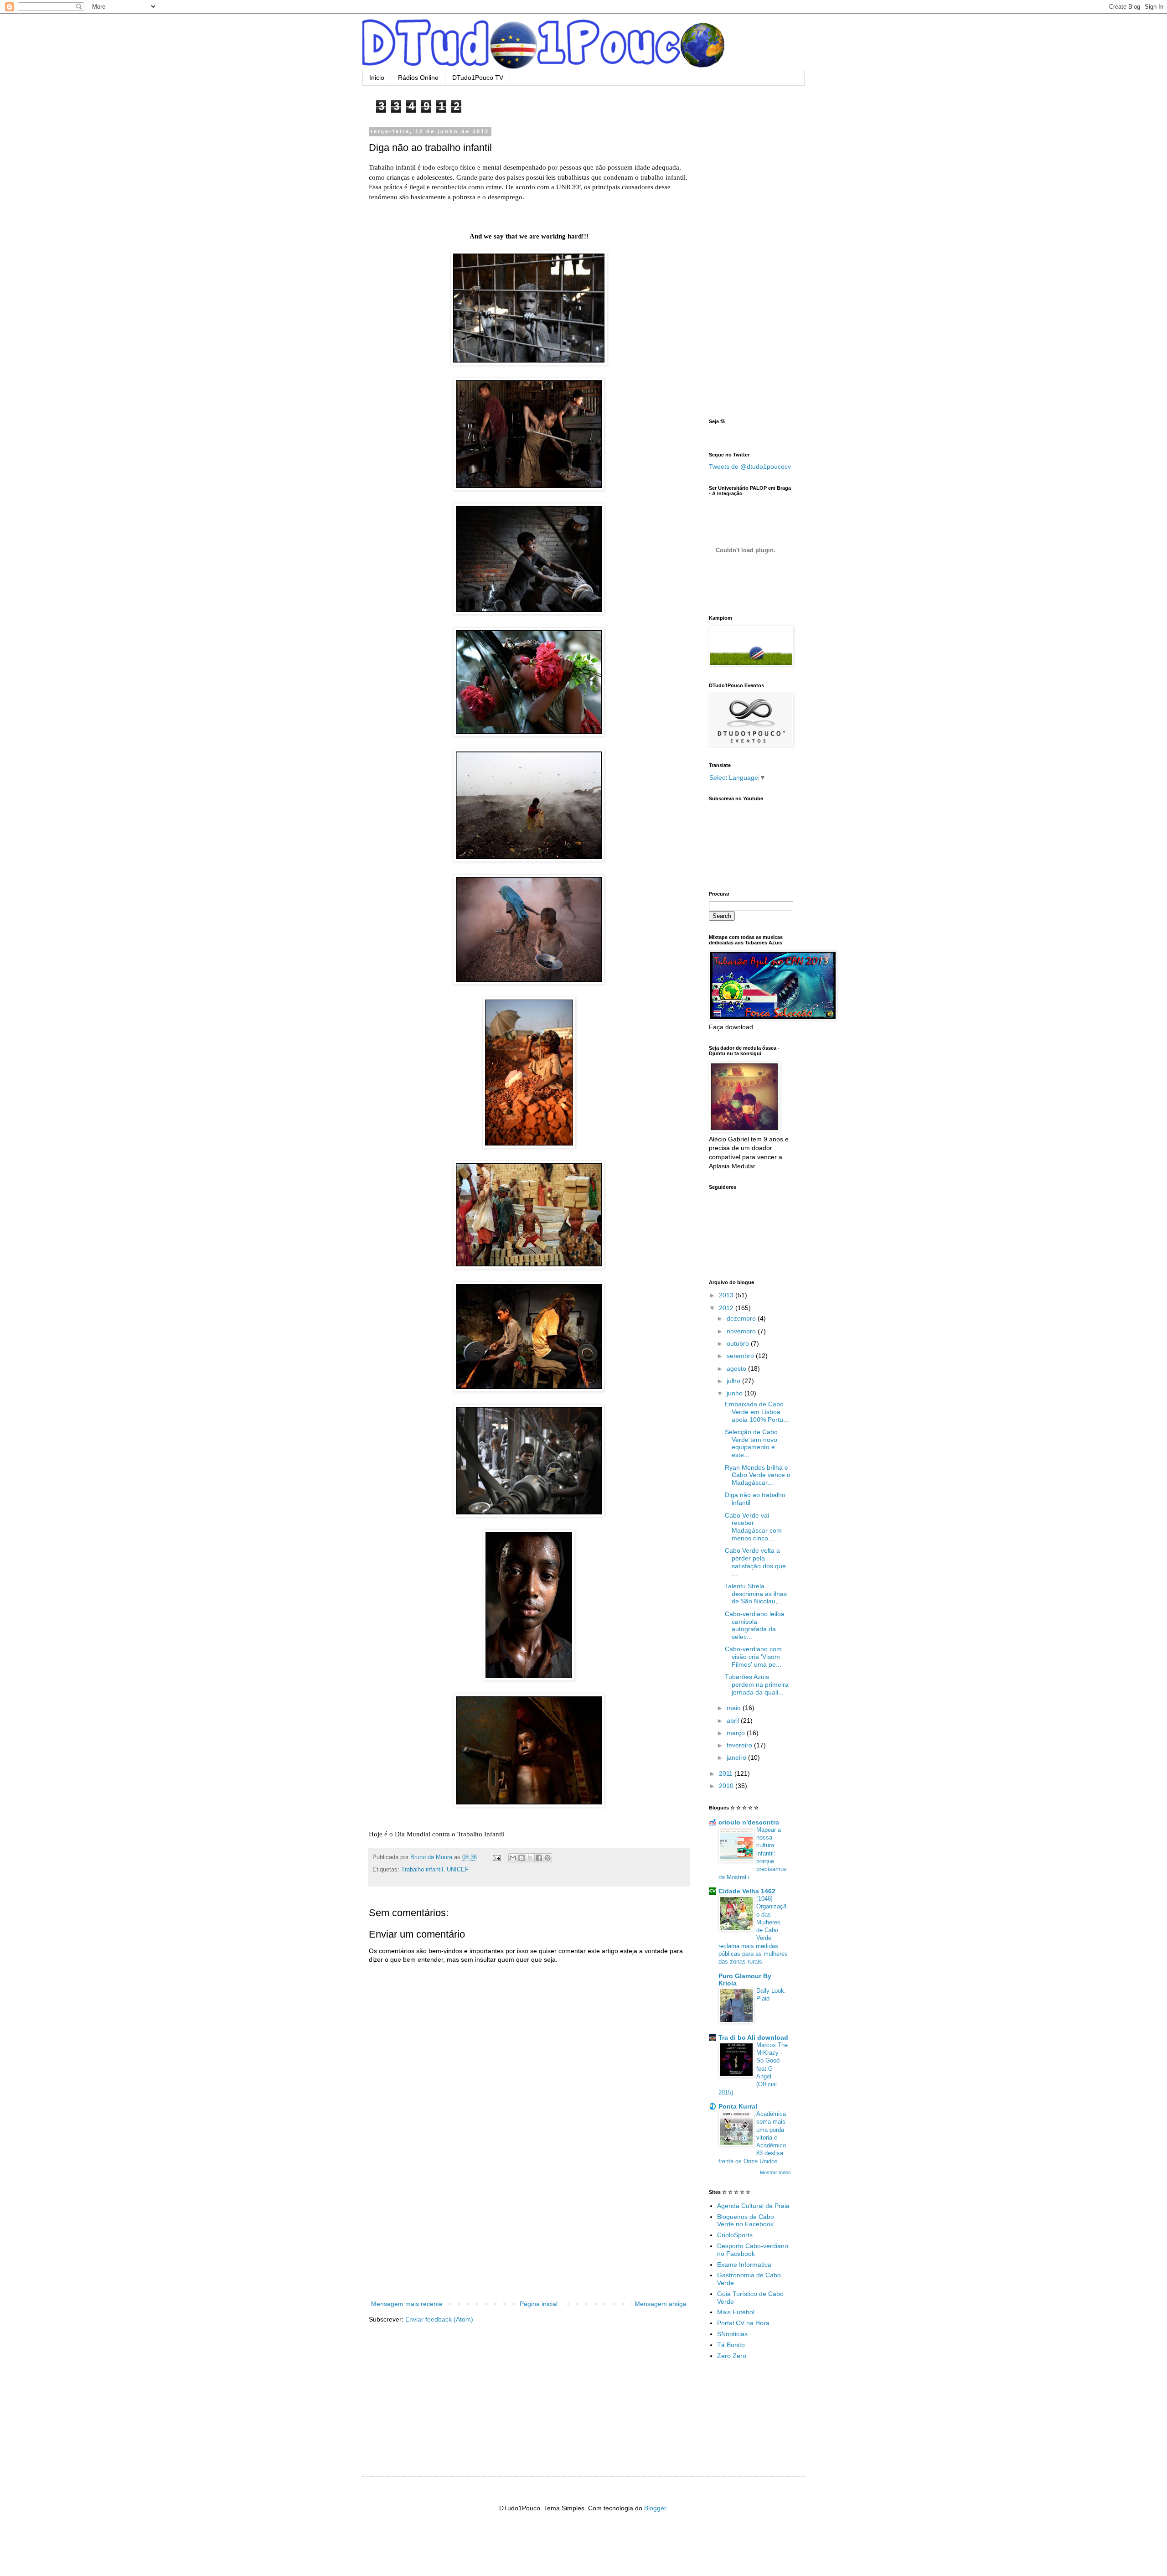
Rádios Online (418, 78)
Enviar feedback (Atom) (439, 2319)
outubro (739, 1343)
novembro (742, 1331)
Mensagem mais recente (407, 2304)
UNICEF (458, 1870)
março (737, 1733)
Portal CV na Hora (743, 2323)
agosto (737, 1368)
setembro (741, 1356)
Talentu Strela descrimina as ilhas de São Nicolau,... (756, 1594)
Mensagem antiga (661, 2304)
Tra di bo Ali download (753, 2037)
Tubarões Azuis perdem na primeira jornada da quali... (757, 1685)
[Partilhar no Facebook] (539, 1858)
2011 (727, 1773)
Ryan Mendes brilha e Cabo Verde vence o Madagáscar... (758, 1475)
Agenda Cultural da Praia (753, 2206)
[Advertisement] (529, 2230)
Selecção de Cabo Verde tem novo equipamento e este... (751, 1443)
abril (734, 1721)
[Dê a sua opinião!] (522, 1858)
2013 (727, 1295)
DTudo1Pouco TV (478, 78)
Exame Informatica (744, 2265)
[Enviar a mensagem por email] (513, 1858)
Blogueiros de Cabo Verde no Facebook (746, 2221)
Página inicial (539, 2304)
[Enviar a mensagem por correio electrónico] (496, 1857)
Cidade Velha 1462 (747, 1891)
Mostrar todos (775, 2172)
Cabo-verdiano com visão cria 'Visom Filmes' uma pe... (753, 1657)
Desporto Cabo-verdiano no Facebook (753, 2250)
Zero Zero (732, 2356)
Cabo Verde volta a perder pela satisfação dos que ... (755, 1562)
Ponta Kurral (738, 2106)
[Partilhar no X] (530, 1858)
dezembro (742, 1318)
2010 (727, 1786)
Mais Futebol (736, 2312)
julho (734, 1381)
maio (735, 1708)
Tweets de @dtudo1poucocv (750, 466)
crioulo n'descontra (749, 1822)
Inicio (377, 78)
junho (736, 1393)
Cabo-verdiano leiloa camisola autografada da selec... (755, 1625)
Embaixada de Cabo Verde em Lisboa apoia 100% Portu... (757, 1412)
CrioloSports (735, 2235)
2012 (727, 1308)
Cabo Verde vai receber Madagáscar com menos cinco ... (753, 1527)
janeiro (737, 1757)
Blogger (655, 2508)
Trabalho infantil (422, 1870)
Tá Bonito (731, 2345)
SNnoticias (732, 2334)
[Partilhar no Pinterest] (547, 1858)
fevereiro (740, 1745)
